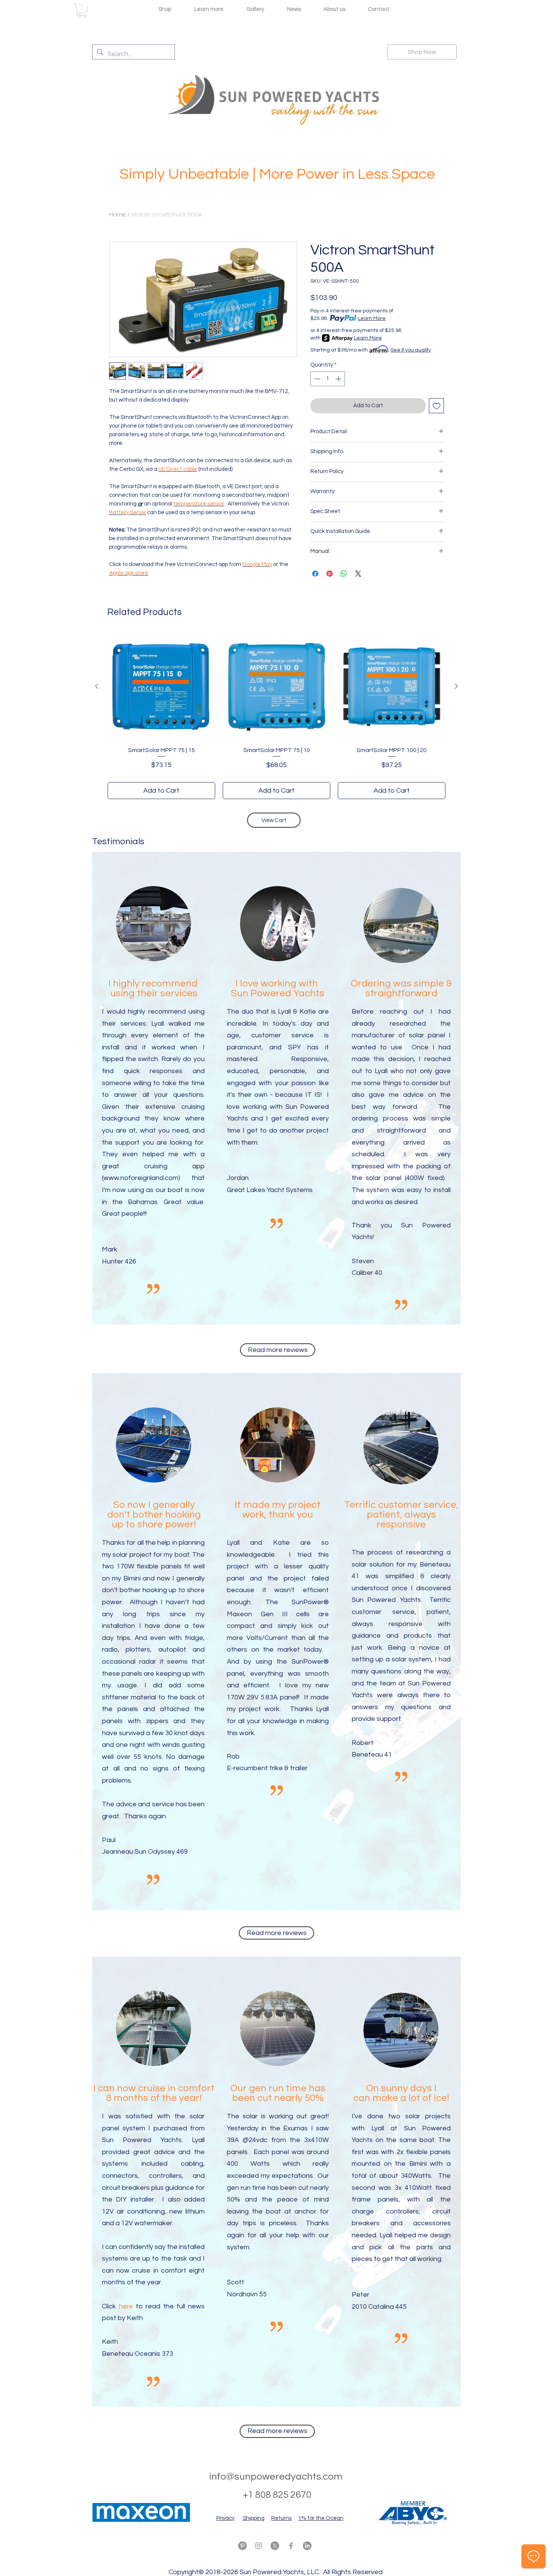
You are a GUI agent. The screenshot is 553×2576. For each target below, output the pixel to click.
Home (117, 214)
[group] (276, 716)
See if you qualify (411, 350)
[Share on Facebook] (315, 574)
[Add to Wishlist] (437, 406)
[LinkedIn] (307, 2546)
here (126, 2306)
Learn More (372, 318)
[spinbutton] (328, 379)
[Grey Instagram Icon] (259, 2546)
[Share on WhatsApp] (344, 574)
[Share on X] (358, 574)
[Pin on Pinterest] (330, 574)
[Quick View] (161, 687)
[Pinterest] (242, 2546)
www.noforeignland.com (141, 1178)
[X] (275, 2546)
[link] (82, 11)
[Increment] (339, 379)
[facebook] (291, 2546)
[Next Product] (456, 686)
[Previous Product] (97, 686)
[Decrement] (317, 379)
